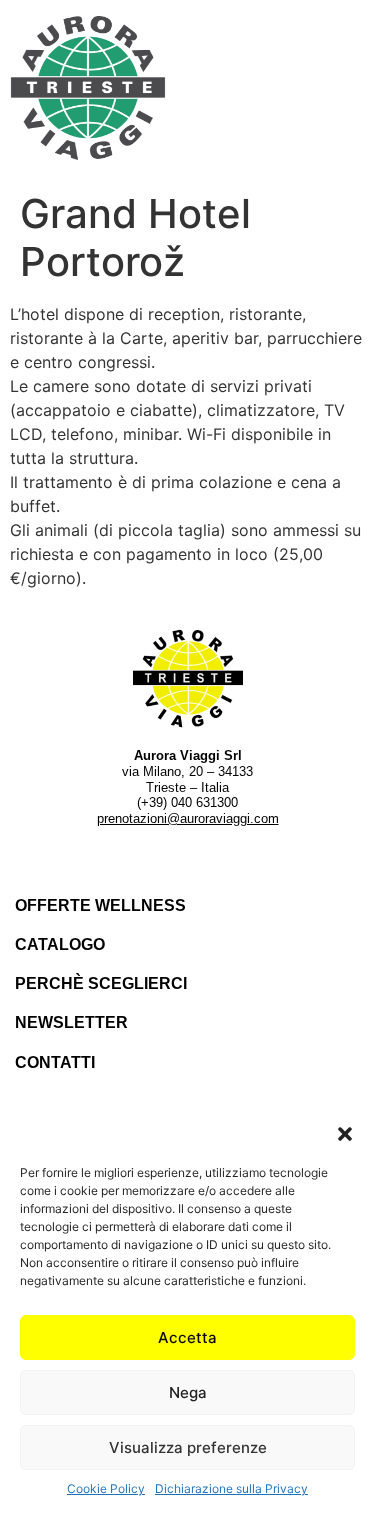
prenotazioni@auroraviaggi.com (188, 818)
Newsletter (71, 1022)
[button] (345, 1134)
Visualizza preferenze (188, 1447)
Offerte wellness (100, 905)
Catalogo (60, 944)
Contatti (55, 1062)
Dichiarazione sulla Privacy (231, 1488)
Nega (188, 1392)
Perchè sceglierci (101, 983)
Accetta (187, 1337)
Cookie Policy (106, 1488)
